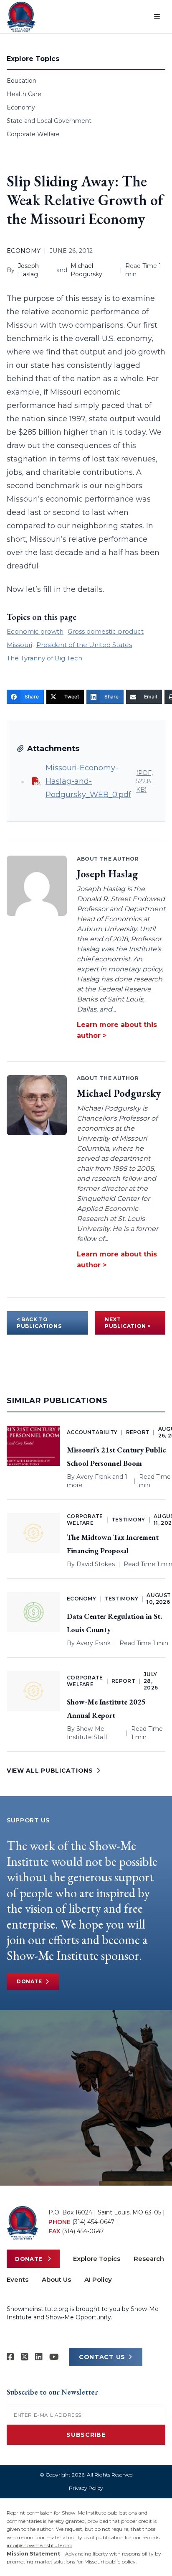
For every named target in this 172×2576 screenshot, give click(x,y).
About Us (56, 2279)
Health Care (24, 94)
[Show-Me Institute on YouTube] (54, 2357)
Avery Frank (94, 1477)
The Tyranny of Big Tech (44, 658)
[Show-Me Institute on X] (25, 2357)
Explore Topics (97, 2259)
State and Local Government (49, 121)
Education (21, 81)
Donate (29, 1981)
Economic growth (35, 631)
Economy (21, 107)
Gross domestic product (106, 631)
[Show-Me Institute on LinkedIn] (39, 2357)
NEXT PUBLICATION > (128, 1323)
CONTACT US (102, 2357)
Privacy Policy (86, 2488)
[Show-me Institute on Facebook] (10, 2357)
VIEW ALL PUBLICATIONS (50, 1771)
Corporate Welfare (33, 134)
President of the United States (84, 645)
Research (149, 2259)
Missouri (19, 645)
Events (18, 2279)
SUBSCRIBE (86, 2435)
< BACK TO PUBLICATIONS (39, 1323)
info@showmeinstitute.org (39, 2545)
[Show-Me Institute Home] (21, 17)
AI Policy (98, 2279)
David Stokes (96, 1564)
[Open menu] (157, 17)
